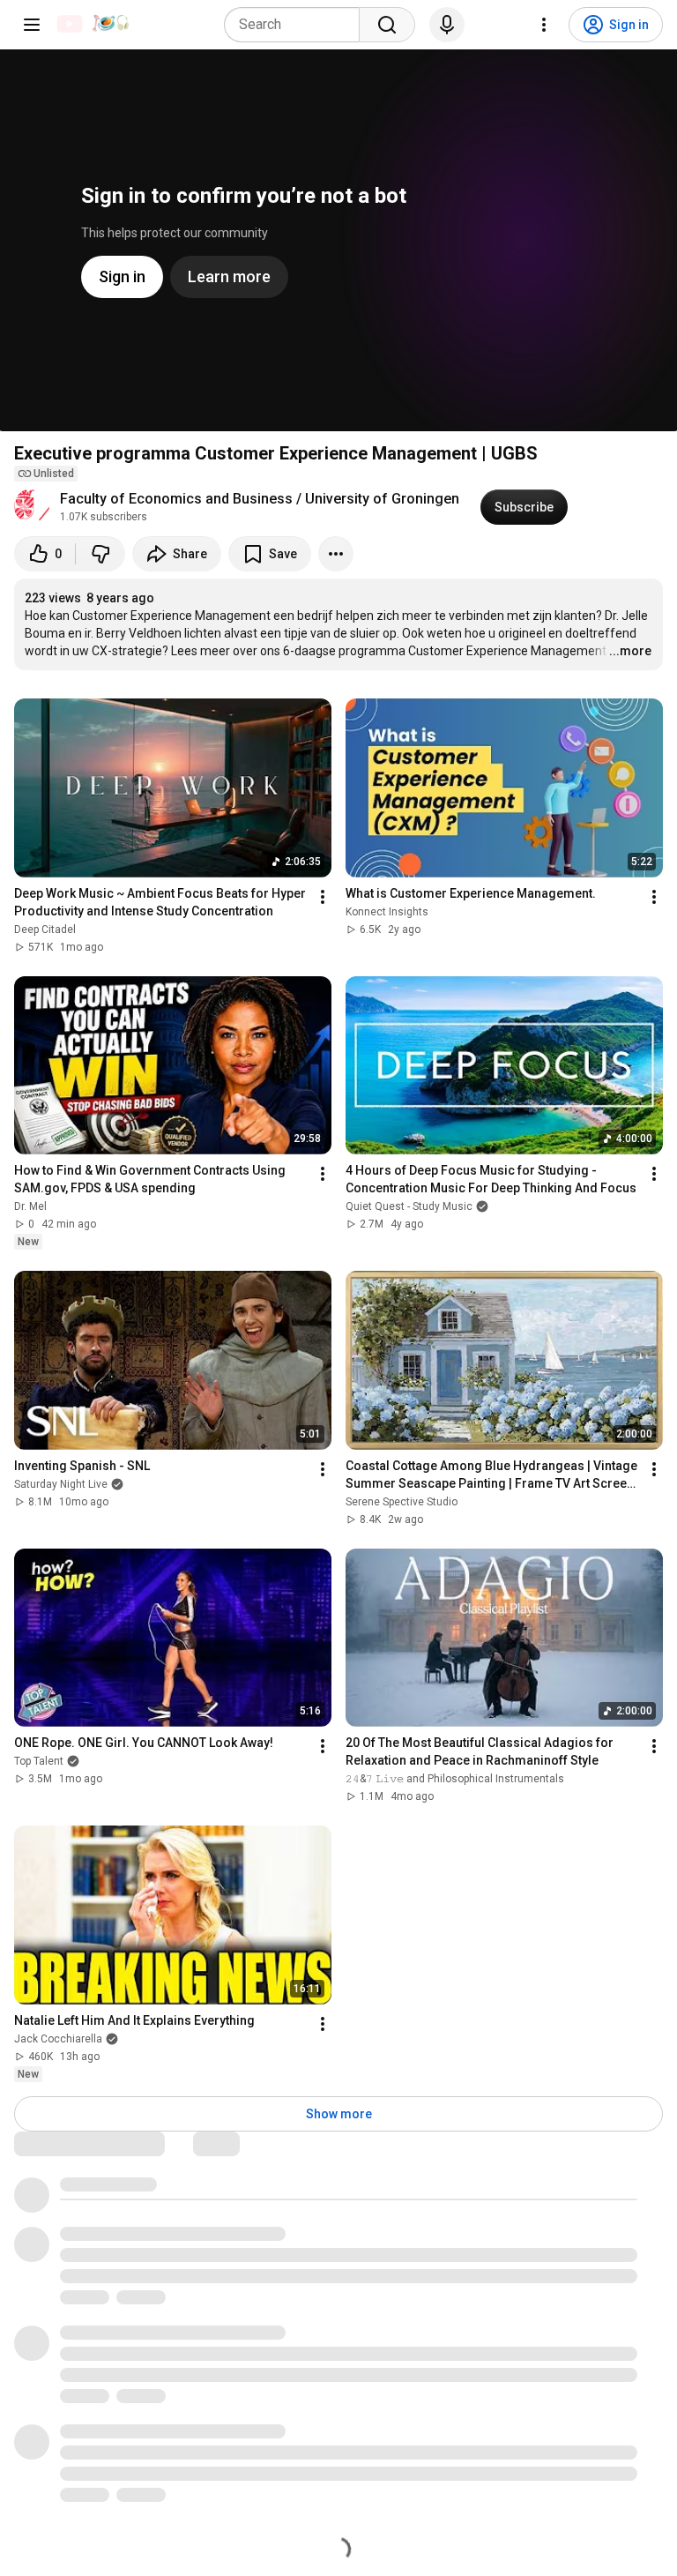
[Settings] (544, 25)
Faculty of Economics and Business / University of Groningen (260, 499)
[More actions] (336, 554)
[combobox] (297, 25)
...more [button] (630, 651)
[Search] (387, 25)
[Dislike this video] (100, 554)
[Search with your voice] (447, 25)
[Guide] (32, 25)
